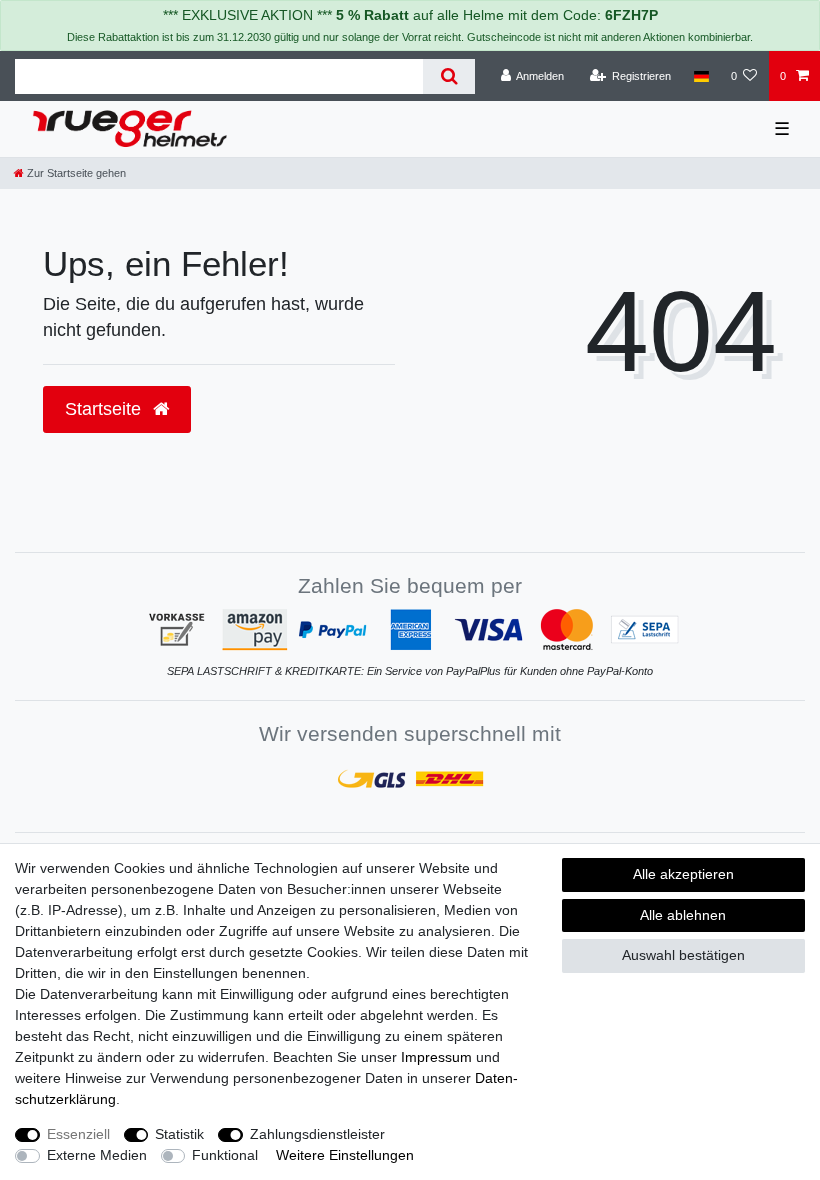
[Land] (700, 76)
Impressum (436, 1057)
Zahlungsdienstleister (317, 1134)
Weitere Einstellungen (345, 1155)
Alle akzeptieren (683, 874)
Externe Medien (97, 1155)
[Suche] (448, 76)
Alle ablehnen (683, 915)
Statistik (179, 1134)
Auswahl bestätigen (683, 955)
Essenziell (78, 1134)
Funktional (225, 1155)
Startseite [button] (105, 409)
